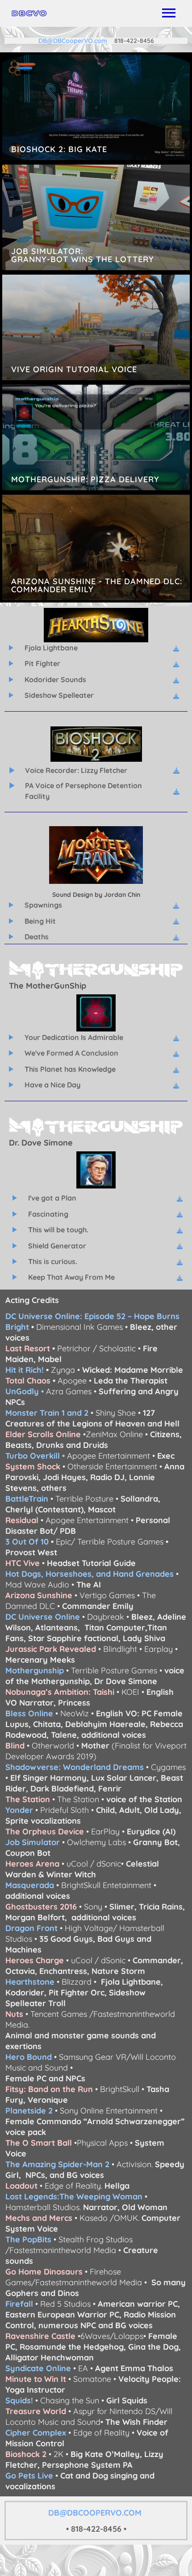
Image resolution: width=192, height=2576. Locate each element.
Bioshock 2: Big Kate (96, 107)
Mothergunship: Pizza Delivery (96, 437)
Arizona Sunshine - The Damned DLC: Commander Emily (96, 547)
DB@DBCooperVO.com (76, 41)
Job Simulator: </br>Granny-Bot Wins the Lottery (96, 217)
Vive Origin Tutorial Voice (96, 327)
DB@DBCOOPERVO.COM (96, 2513)
